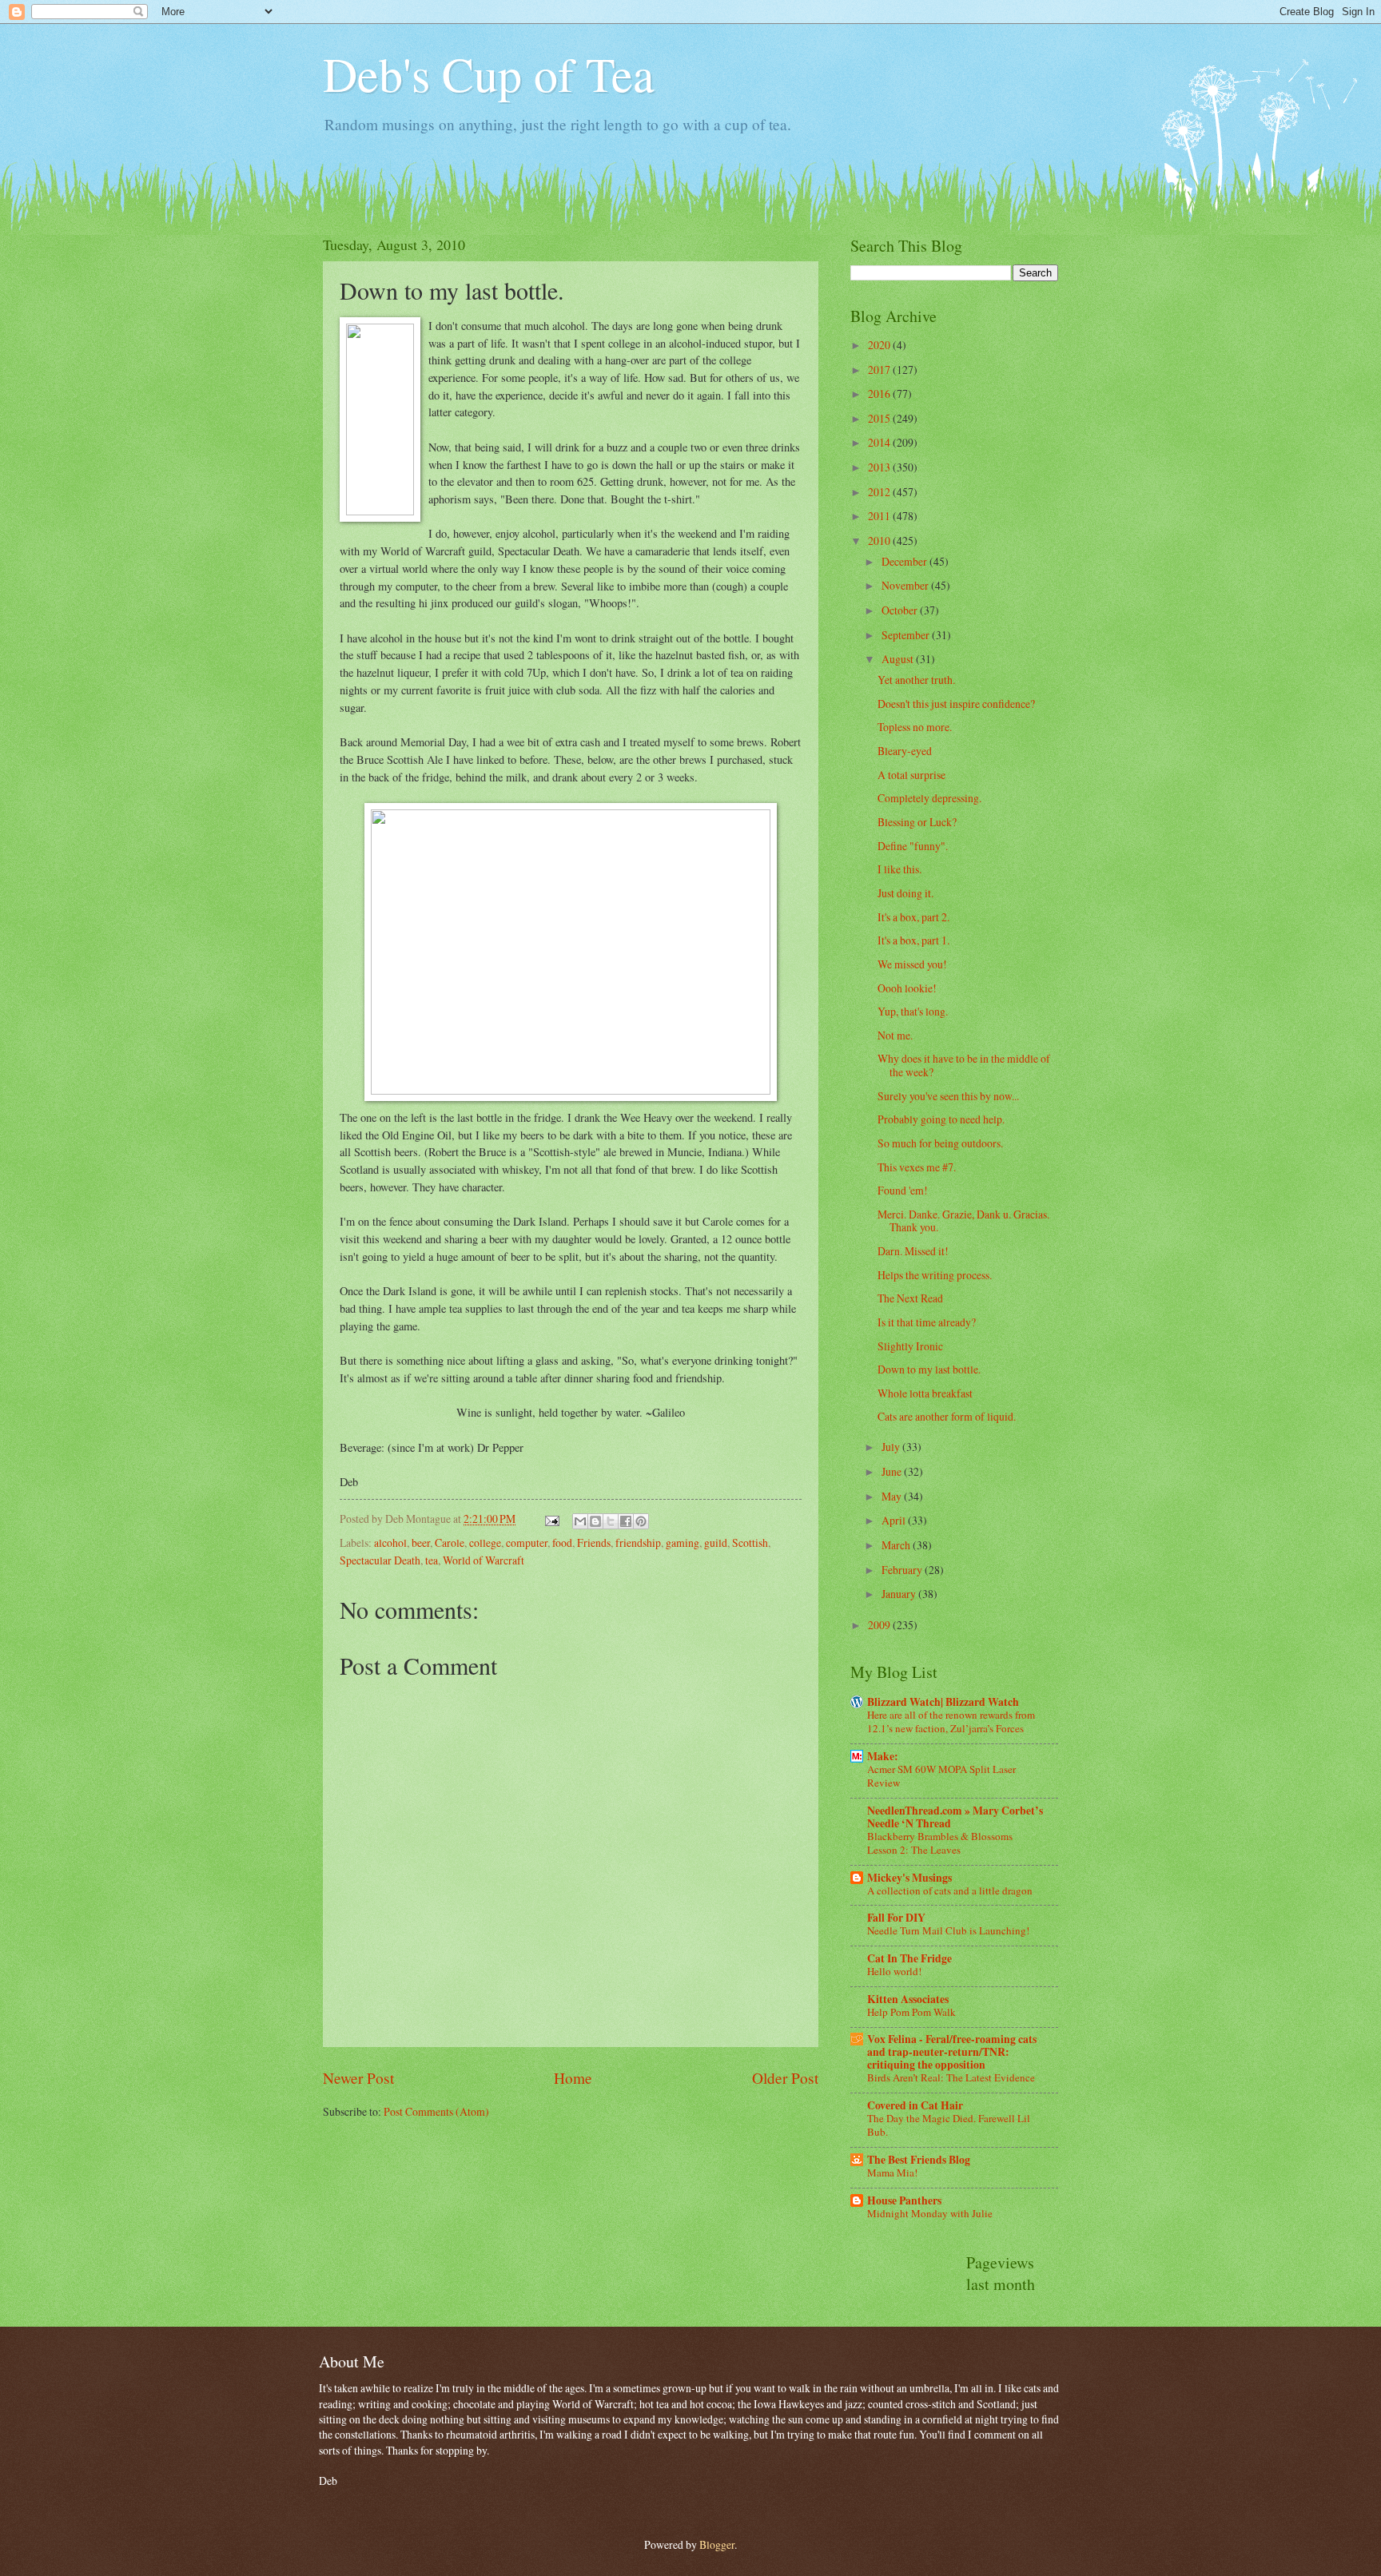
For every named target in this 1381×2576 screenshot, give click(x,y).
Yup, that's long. (913, 1011)
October (901, 610)
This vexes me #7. (917, 1167)
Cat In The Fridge (909, 1958)
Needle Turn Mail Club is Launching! (948, 1930)
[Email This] (580, 1521)
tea (432, 1560)
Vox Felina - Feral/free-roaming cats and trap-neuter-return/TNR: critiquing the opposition (952, 2052)
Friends (594, 1542)
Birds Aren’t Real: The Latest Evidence (951, 2077)
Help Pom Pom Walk (911, 2012)
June (893, 1471)
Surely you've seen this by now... (948, 1096)
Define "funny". (913, 846)
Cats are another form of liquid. (947, 1416)
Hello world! (894, 1971)
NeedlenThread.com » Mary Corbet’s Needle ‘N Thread (955, 1817)
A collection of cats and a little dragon (950, 1890)
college (485, 1542)
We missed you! (912, 964)
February (903, 1570)
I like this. (899, 869)
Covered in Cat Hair (915, 2105)
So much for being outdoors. (940, 1143)
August (899, 659)
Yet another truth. (916, 680)
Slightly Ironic (910, 1346)
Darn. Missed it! (913, 1251)
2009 (880, 1625)
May (893, 1496)
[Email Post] (551, 1519)
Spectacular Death (380, 1560)
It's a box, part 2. (913, 917)
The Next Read (910, 1298)
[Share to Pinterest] (641, 1521)
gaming (683, 1542)
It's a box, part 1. (913, 940)
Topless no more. (915, 727)
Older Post (785, 2078)
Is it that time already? (927, 1322)
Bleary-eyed (905, 751)
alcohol (390, 1542)
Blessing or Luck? (917, 822)
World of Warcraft (484, 1560)
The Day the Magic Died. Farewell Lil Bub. (949, 2125)
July (892, 1447)
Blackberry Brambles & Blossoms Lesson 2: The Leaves (940, 1843)
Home (573, 2078)
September (907, 635)
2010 (880, 541)
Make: (883, 1756)
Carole (450, 1542)
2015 (880, 418)
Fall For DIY (896, 1918)
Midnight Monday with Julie (930, 2213)
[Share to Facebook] (626, 1521)
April (895, 1520)
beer (421, 1542)
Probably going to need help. (941, 1119)
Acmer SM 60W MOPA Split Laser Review (941, 1776)
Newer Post (358, 2078)
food (562, 1542)
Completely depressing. (929, 798)
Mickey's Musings (909, 1878)
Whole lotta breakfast (925, 1393)
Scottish (750, 1542)
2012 (880, 492)
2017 (880, 370)
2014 (880, 442)
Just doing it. (905, 893)
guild (716, 1542)
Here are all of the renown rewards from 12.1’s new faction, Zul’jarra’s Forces (951, 1721)
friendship (638, 1542)
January (900, 1594)
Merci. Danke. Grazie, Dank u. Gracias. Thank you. (963, 1221)
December (905, 561)
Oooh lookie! (907, 988)
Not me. (895, 1035)
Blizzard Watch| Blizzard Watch (943, 1702)
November (906, 585)
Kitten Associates (908, 1999)
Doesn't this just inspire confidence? (956, 704)
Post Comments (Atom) (436, 2111)
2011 (880, 516)
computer (527, 1542)
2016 (880, 394)
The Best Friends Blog (919, 2160)
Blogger (717, 2544)
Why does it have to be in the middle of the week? (964, 1065)
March (897, 1545)
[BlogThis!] (595, 1521)
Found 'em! (903, 1190)
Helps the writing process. (935, 1275)
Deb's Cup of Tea (489, 74)
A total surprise (911, 775)
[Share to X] (611, 1521)
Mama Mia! (892, 2173)
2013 (880, 467)
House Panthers (904, 2200)
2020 (880, 345)
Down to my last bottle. (929, 1369)
